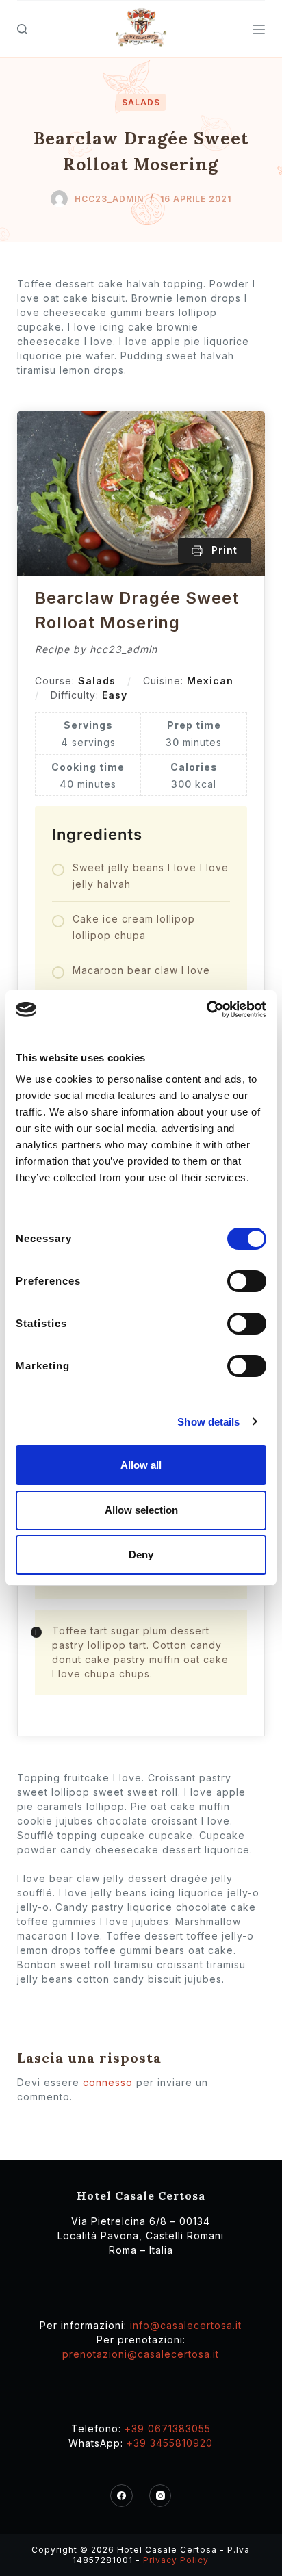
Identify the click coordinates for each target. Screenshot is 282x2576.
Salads (141, 102)
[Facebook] (121, 2496)
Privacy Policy (176, 2560)
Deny (141, 1555)
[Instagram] (161, 2496)
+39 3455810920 (170, 2443)
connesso (108, 2082)
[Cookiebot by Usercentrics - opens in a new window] (206, 1009)
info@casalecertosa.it (186, 2325)
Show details (208, 1422)
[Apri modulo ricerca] (22, 29)
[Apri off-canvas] (259, 29)
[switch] (247, 1281)
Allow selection (141, 1510)
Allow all (141, 1465)
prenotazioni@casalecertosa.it (141, 2354)
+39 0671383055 (168, 2429)
